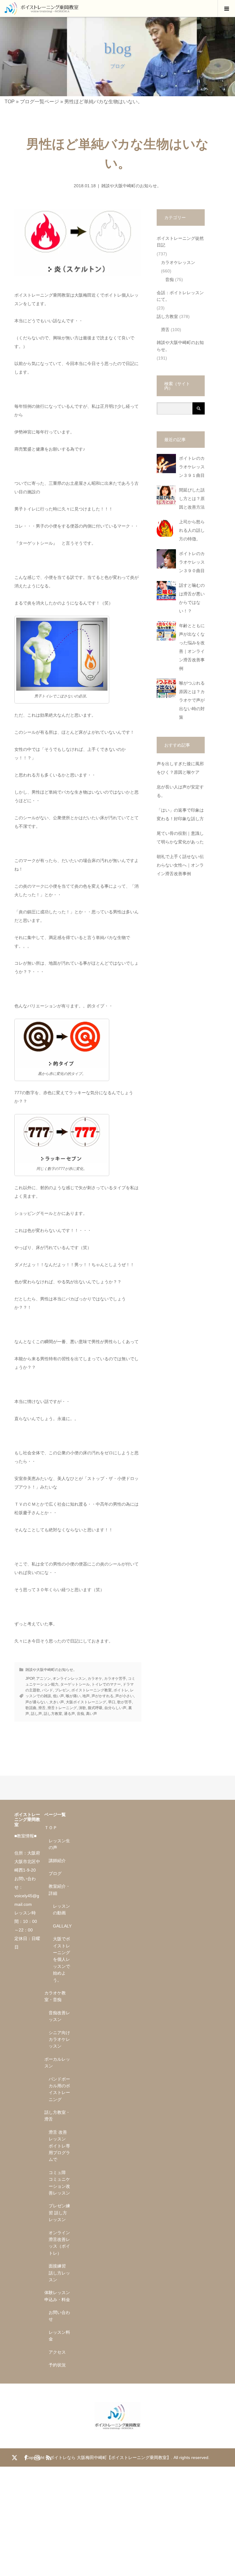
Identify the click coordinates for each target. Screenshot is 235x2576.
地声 (86, 1696)
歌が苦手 (125, 1702)
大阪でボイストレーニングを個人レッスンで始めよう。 (62, 1959)
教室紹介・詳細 (59, 1890)
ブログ (55, 1873)
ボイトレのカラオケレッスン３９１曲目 (192, 467)
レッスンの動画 (62, 1909)
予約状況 (57, 2365)
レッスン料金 (59, 2336)
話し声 (36, 1714)
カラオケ (95, 1679)
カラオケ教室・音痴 (55, 1996)
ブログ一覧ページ (39, 102)
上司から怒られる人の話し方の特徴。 (192, 530)
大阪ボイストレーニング (86, 1702)
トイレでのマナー (106, 1684)
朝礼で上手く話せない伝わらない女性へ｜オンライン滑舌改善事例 (180, 865)
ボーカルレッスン (57, 2063)
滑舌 (42, 1708)
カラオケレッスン (178, 262)
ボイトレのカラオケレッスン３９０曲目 (192, 562)
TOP (10, 102)
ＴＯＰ (51, 1828)
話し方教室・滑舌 (57, 2116)
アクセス (57, 2352)
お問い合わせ (59, 2316)
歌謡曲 (31, 1708)
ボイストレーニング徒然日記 (180, 242)
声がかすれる (103, 1696)
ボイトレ (121, 1690)
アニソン (43, 1679)
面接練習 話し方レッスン (59, 2273)
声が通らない (36, 1702)
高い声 (91, 1714)
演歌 (82, 1708)
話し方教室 (53, 1714)
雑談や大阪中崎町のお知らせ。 (131, 186)
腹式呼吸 (95, 1708)
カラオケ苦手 (115, 1679)
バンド (47, 1690)
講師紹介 (57, 1861)
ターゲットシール (75, 1684)
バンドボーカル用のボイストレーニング (59, 2089)
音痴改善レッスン (59, 2016)
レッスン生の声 (59, 1844)
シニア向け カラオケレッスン (59, 2039)
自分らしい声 (115, 1708)
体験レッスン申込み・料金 (57, 2296)
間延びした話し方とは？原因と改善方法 (192, 499)
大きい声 (57, 1702)
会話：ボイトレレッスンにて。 (180, 296)
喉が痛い (73, 1696)
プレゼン (62, 1690)
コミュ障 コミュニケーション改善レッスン (59, 2183)
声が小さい (125, 1696)
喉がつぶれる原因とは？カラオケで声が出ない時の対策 (192, 700)
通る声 (69, 1714)
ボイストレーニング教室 (91, 1690)
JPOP (30, 1679)
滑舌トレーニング (62, 1708)
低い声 (58, 1696)
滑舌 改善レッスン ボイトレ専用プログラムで (59, 2146)
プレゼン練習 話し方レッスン (59, 2213)
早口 (112, 1702)
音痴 (80, 1714)
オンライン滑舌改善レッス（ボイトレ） (59, 2243)
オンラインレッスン (69, 1679)
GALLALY (62, 1926)
